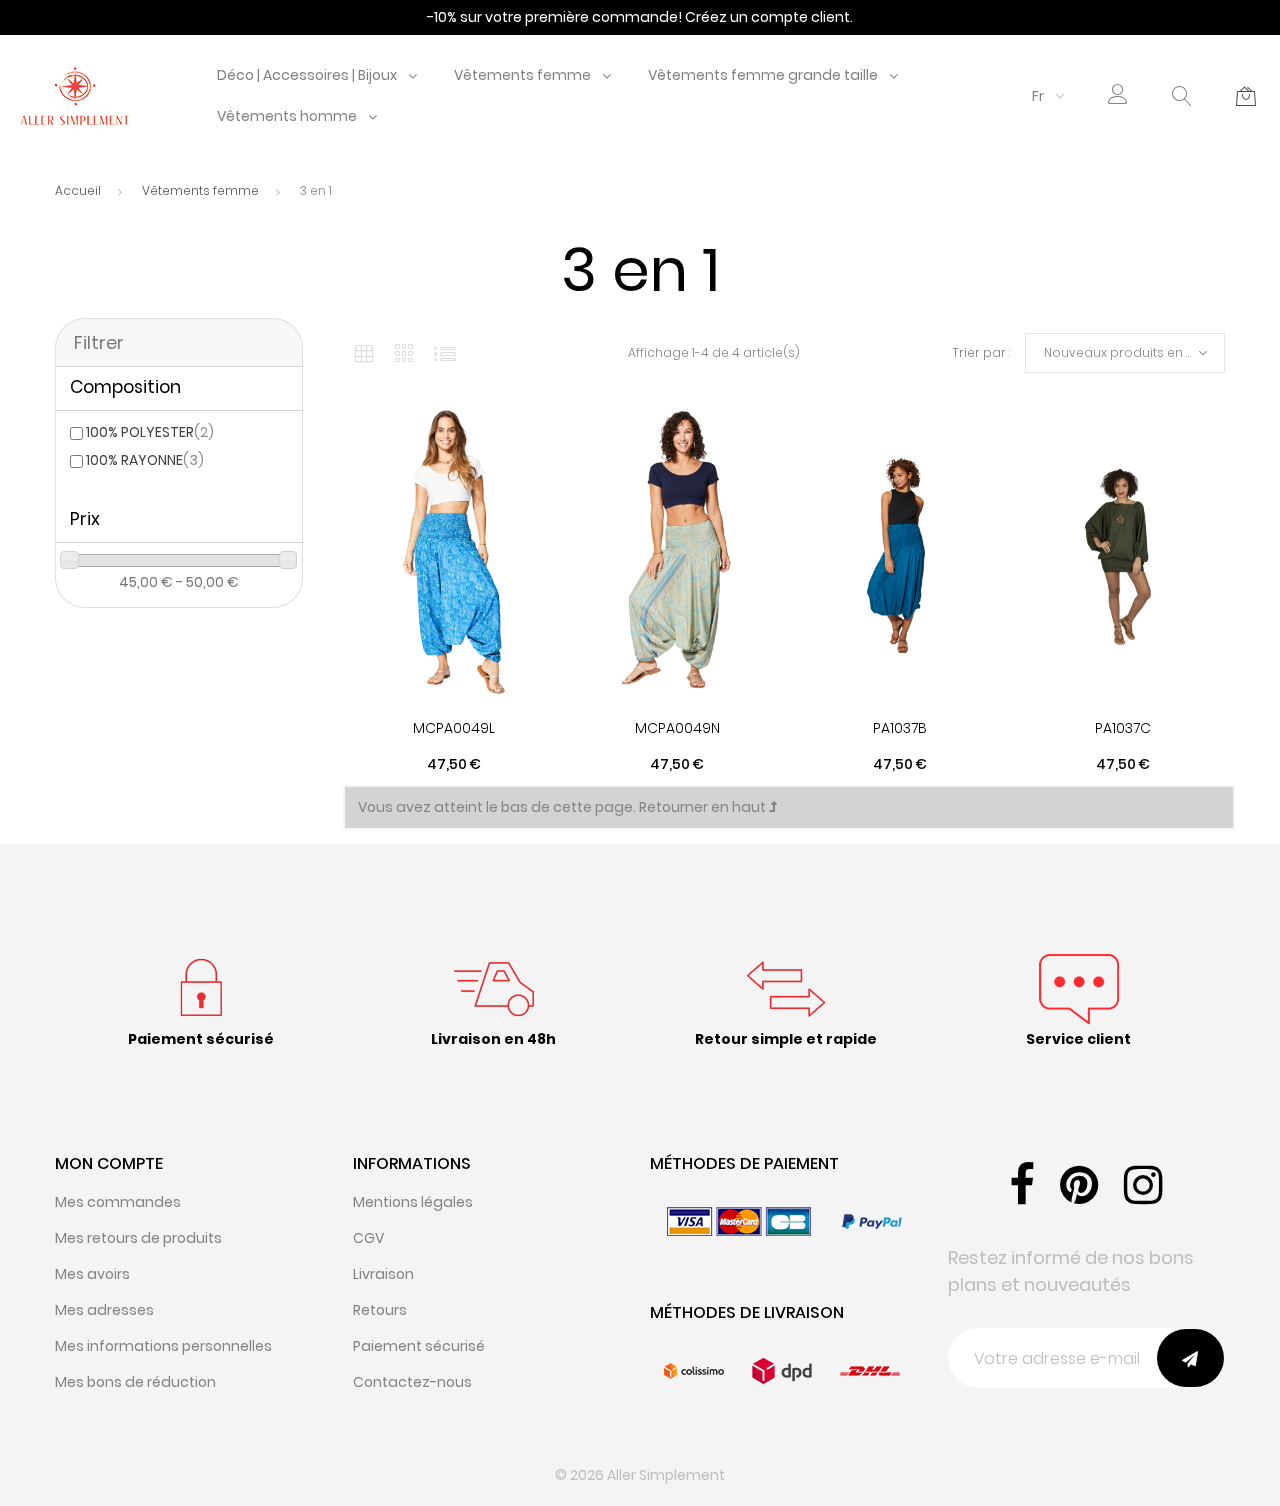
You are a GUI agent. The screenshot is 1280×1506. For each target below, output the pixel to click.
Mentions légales (413, 1202)
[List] (445, 353)
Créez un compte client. (769, 17)
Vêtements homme (287, 116)
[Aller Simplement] (75, 95)
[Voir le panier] (1246, 96)
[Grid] (364, 353)
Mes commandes (118, 1202)
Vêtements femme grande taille (763, 75)
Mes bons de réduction (135, 1382)
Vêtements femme (522, 75)
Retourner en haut (704, 807)
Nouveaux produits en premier (1134, 352)
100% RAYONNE (145, 460)
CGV (368, 1238)
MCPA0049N (677, 728)
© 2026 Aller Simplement (640, 1475)
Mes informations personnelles (163, 1346)
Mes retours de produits (138, 1238)
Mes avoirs (92, 1274)
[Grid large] (404, 353)
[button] (1118, 96)
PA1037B (900, 728)
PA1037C (1123, 728)
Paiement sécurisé (419, 1346)
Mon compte (109, 1163)
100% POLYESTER (150, 432)
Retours (380, 1310)
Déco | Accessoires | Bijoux (307, 75)
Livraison (383, 1274)
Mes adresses (104, 1310)
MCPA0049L (454, 728)
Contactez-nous (412, 1382)
